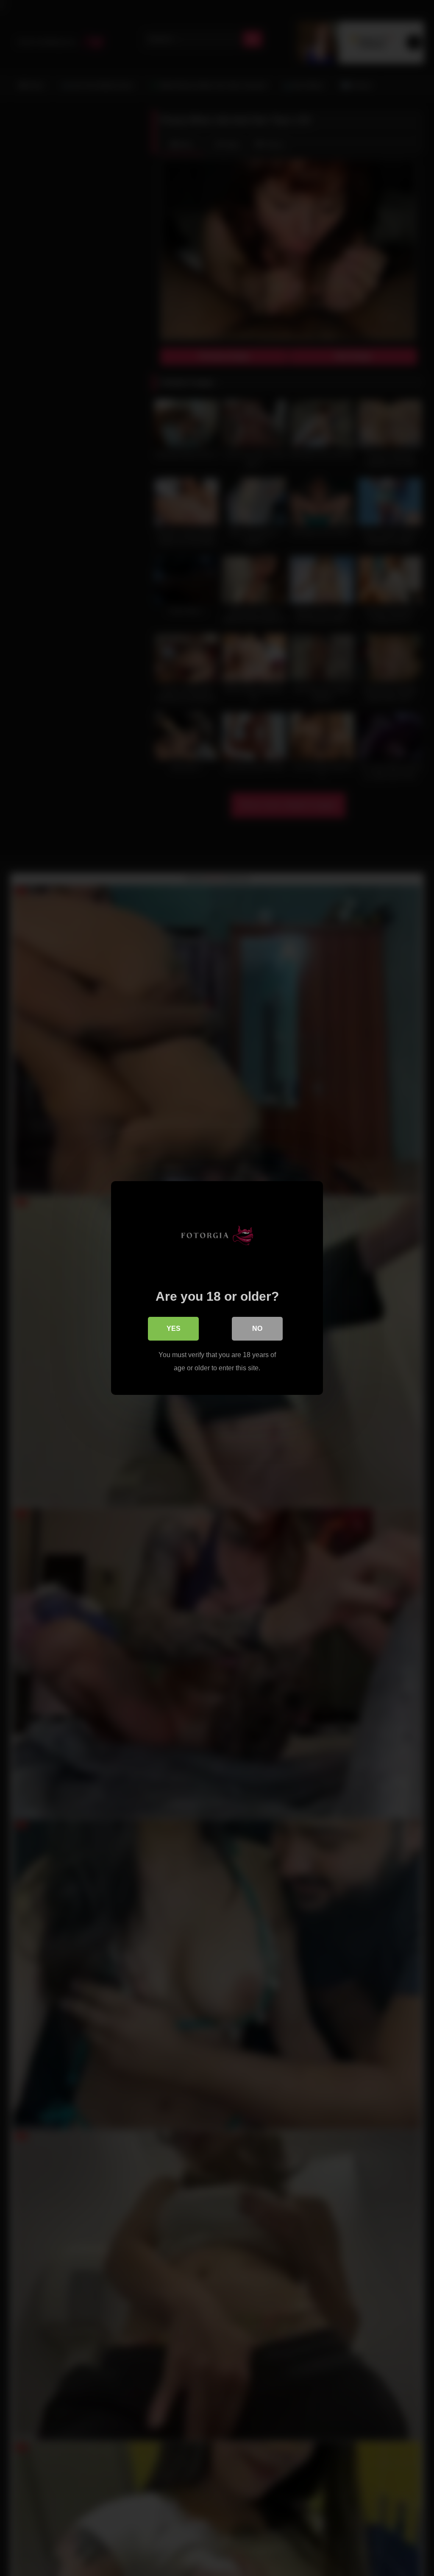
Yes (174, 1329)
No (257, 1329)
